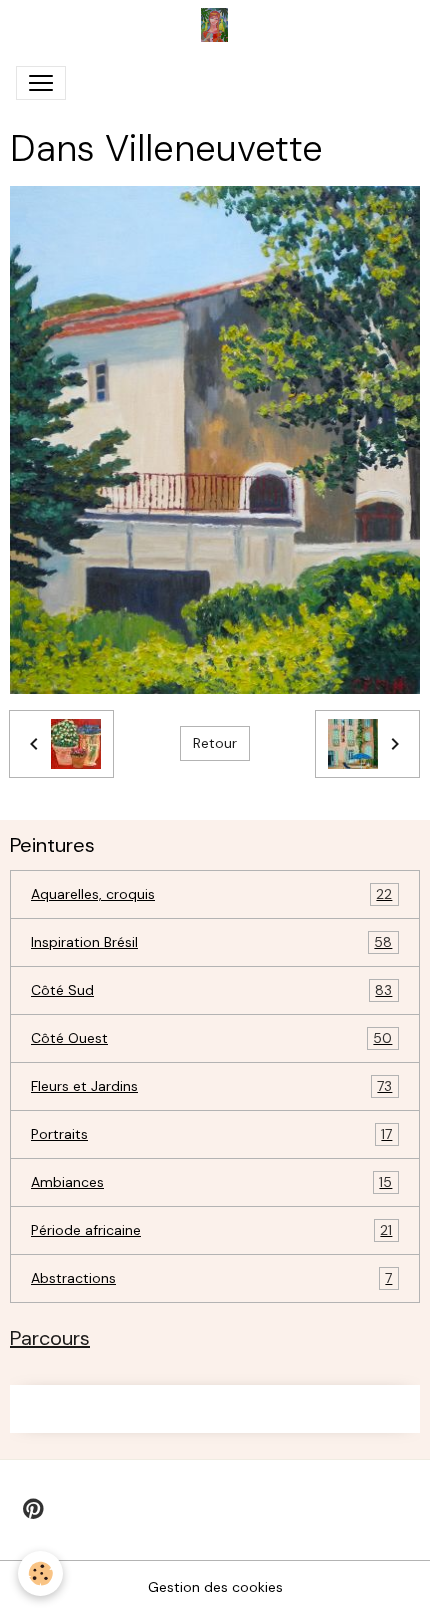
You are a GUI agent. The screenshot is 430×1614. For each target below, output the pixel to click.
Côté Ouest (211, 1038)
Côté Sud (211, 990)
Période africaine (211, 1230)
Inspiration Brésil (211, 942)
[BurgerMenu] (41, 83)
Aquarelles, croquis (211, 894)
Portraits (211, 1134)
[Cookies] (40, 1573)
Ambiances (211, 1182)
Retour (215, 743)
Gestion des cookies (215, 1587)
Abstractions (211, 1278)
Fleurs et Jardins (211, 1086)
